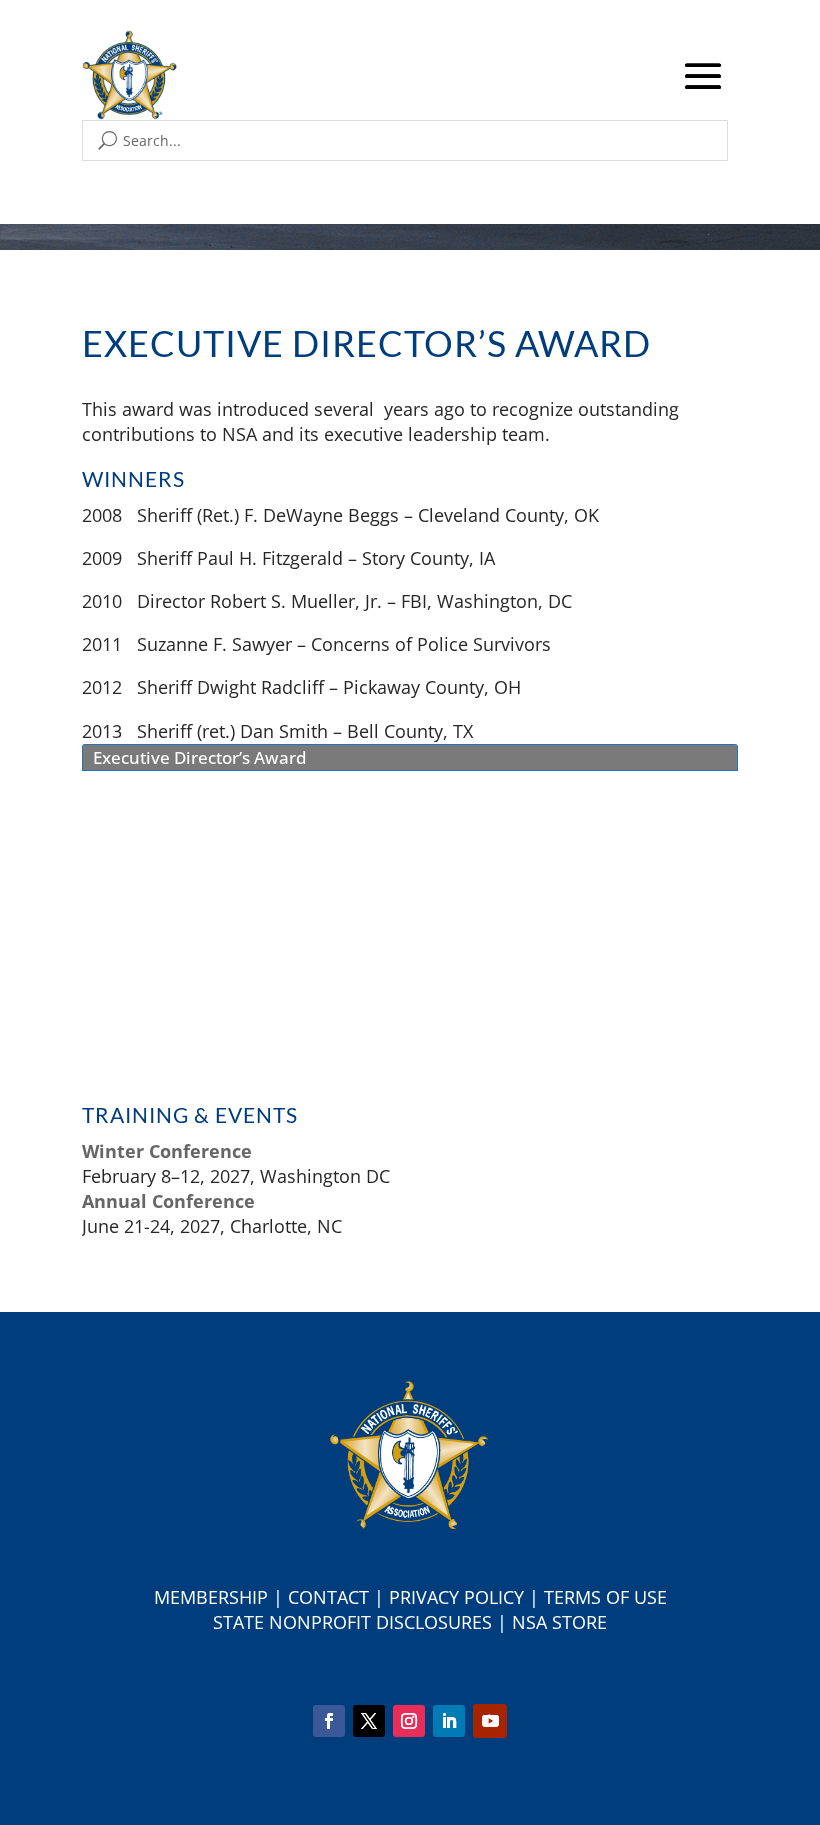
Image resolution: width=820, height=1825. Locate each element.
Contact (328, 1597)
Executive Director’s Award (200, 757)
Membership (211, 1597)
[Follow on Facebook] (329, 1721)
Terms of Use (605, 1597)
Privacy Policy (456, 1597)
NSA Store (559, 1622)
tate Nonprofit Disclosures (357, 1622)
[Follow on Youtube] (490, 1721)
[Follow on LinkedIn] (449, 1721)
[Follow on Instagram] (409, 1721)
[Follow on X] (369, 1721)
